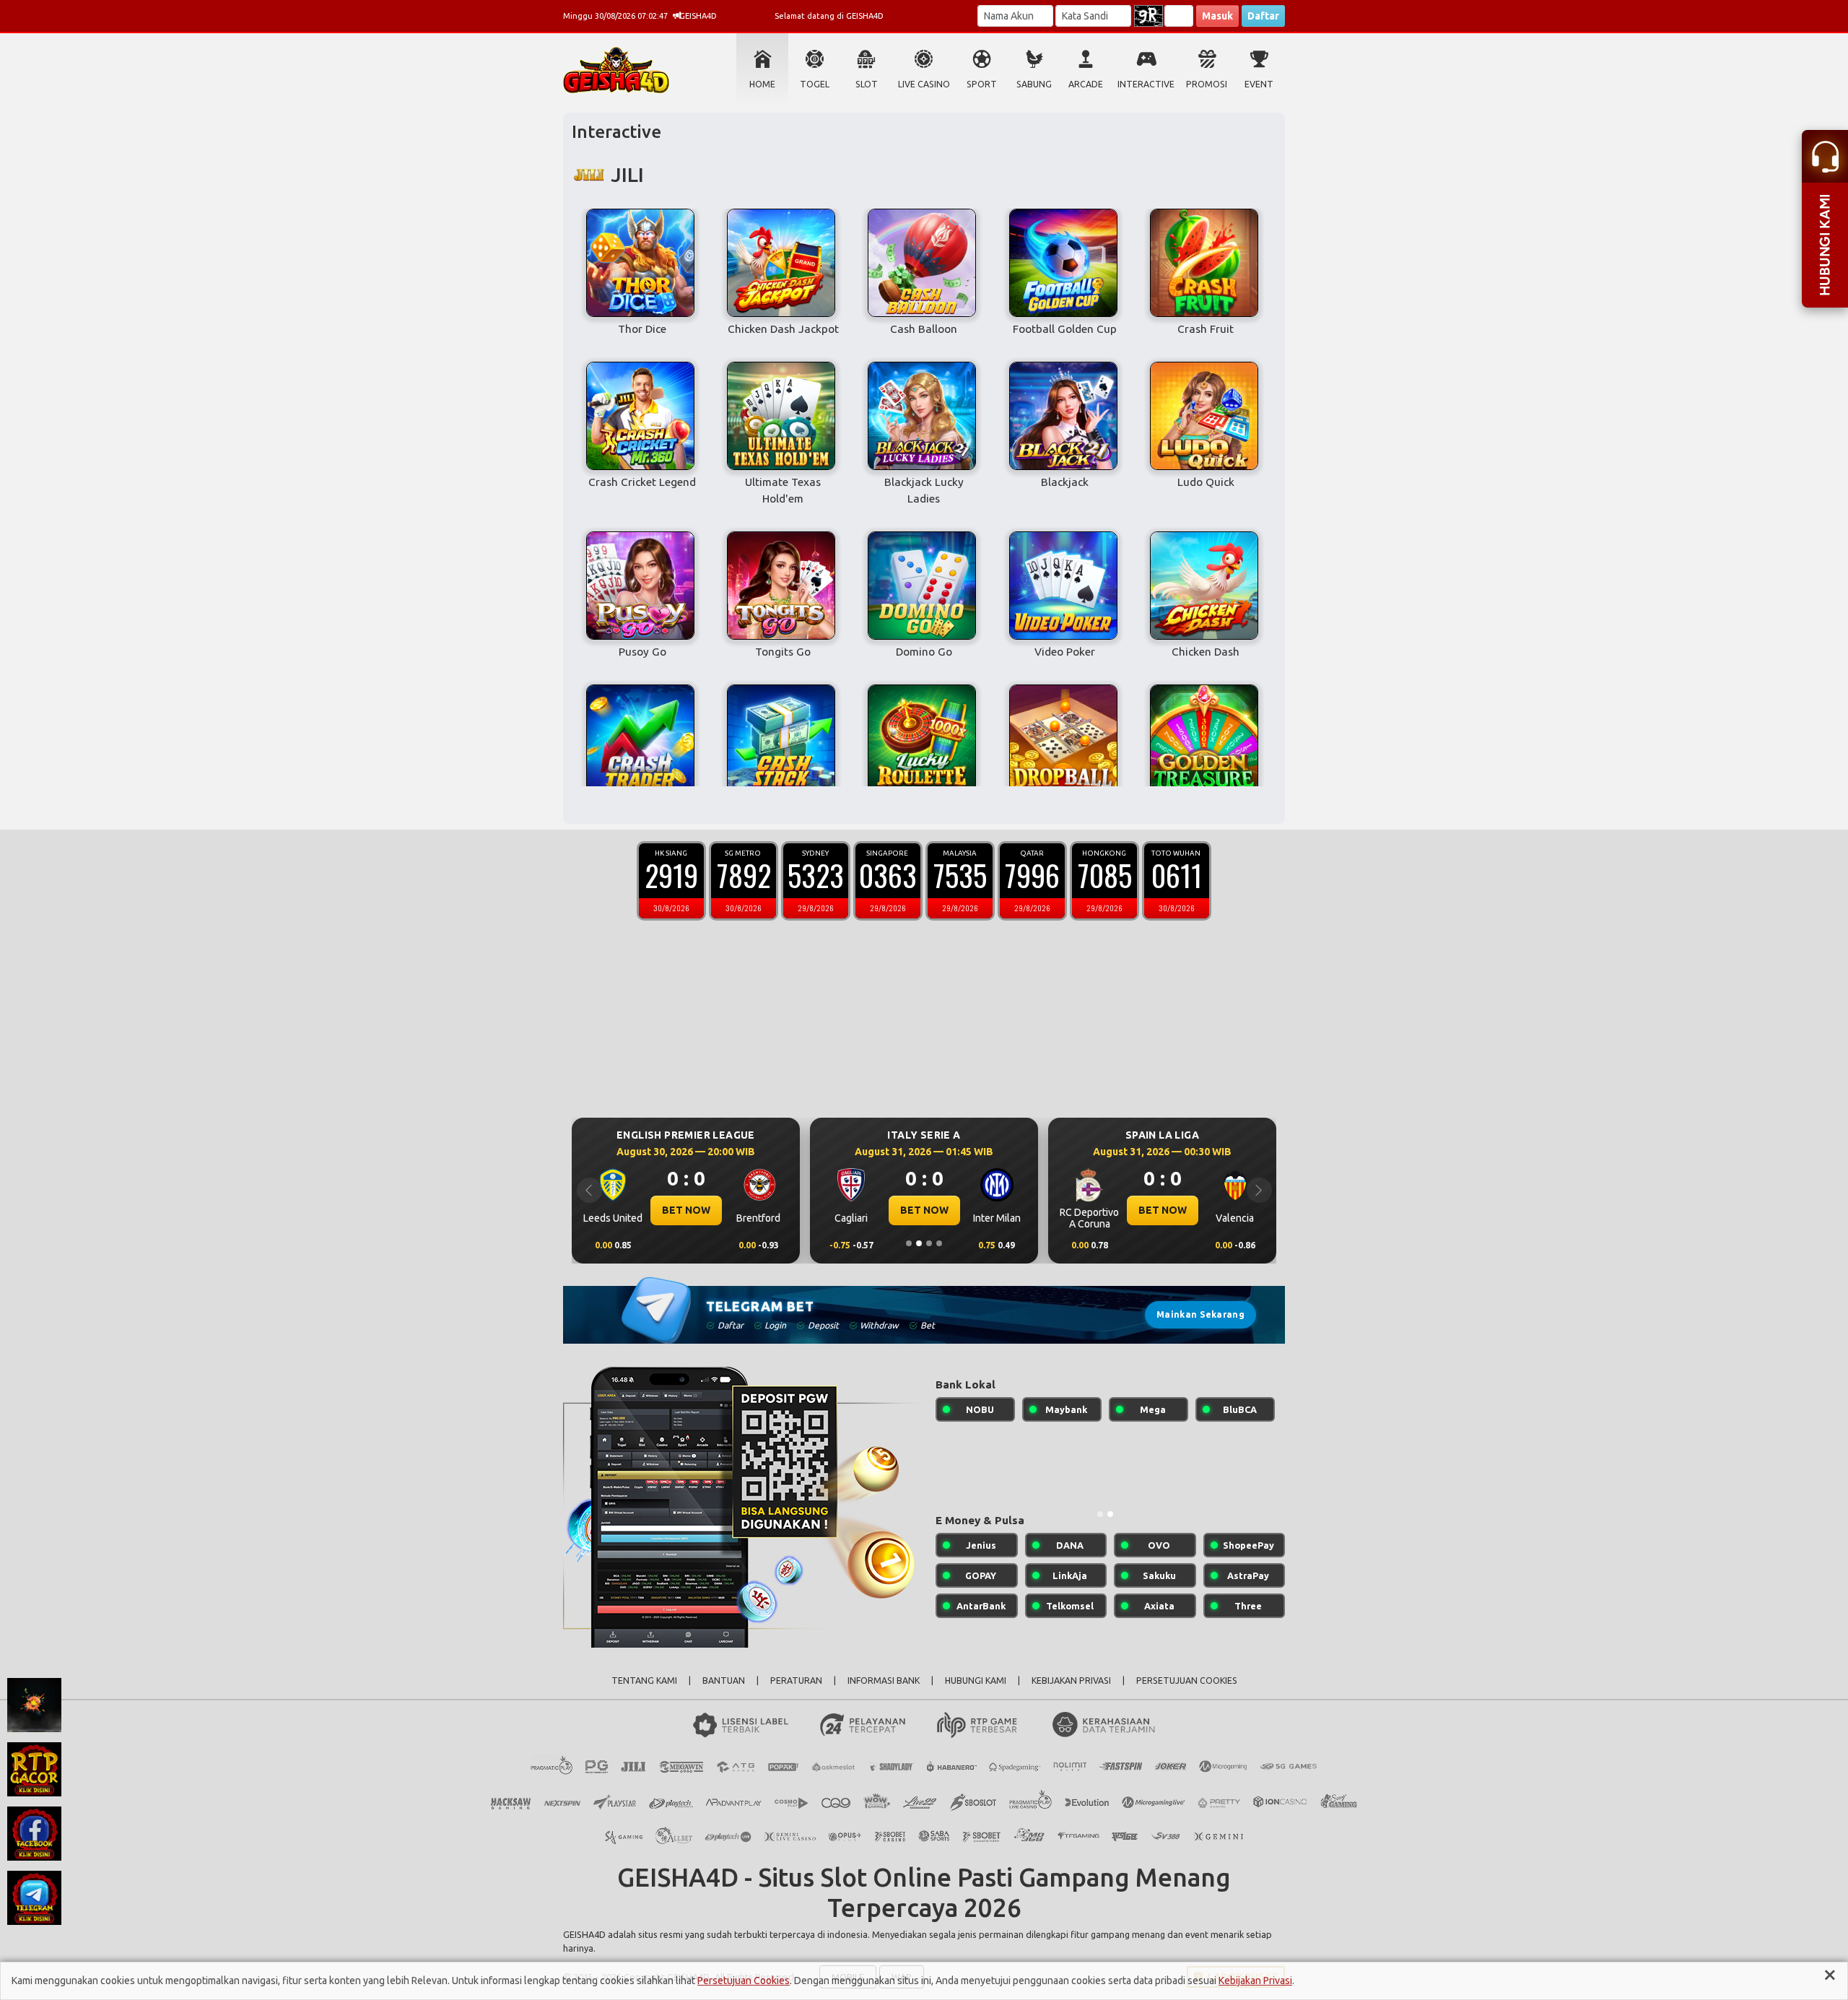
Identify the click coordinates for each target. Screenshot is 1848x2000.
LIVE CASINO (924, 84)
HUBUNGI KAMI (976, 1681)
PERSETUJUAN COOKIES (1187, 1681)
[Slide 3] (929, 1243)
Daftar (1263, 16)
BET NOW (686, 1210)
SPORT (982, 84)
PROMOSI (1207, 84)
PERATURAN (796, 1681)
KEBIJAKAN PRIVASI (1071, 1681)
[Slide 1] (909, 1243)
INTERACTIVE (1146, 84)
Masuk (1217, 16)
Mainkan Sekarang (1200, 1314)
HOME (762, 84)
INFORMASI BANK (884, 1681)
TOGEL (815, 84)
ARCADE (1086, 84)
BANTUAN (724, 1681)
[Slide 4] (939, 1243)
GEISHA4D (584, 1934)
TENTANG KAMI (644, 1681)
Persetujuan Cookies (744, 1981)
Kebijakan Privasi (1255, 1981)
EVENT (1259, 84)
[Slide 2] (919, 1243)
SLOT (867, 84)
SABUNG (1034, 84)
